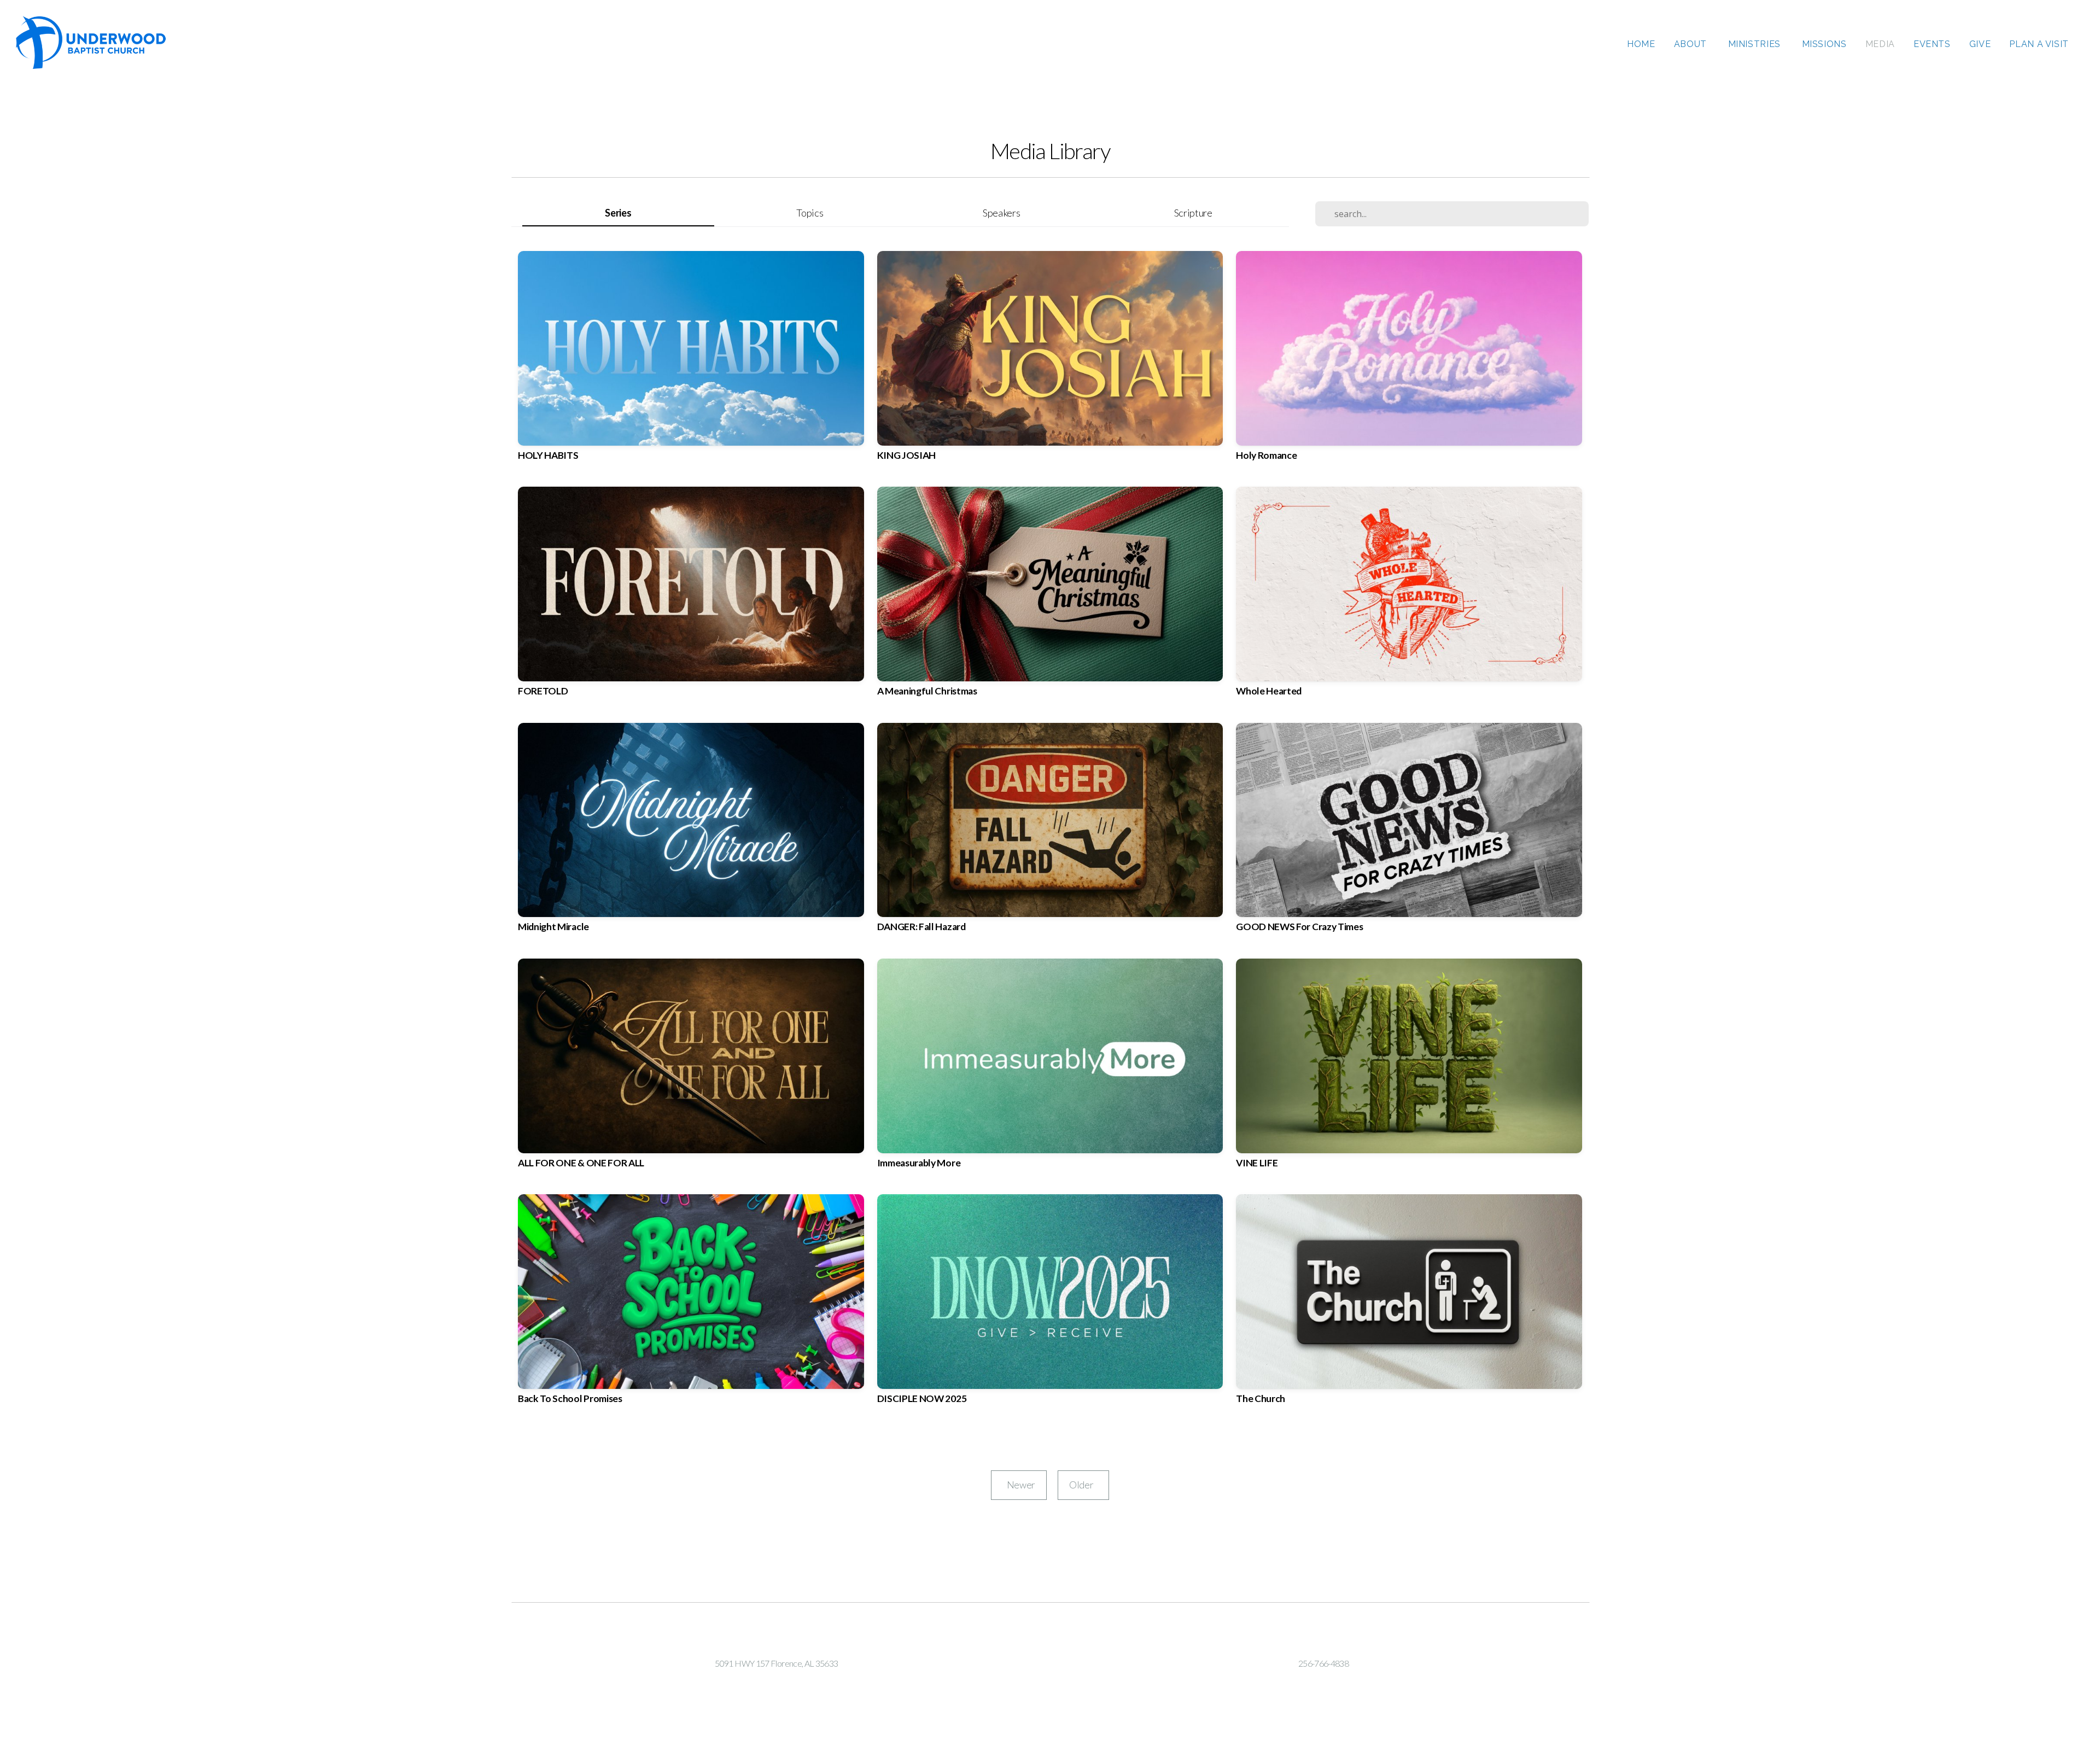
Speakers (1001, 213)
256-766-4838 (1323, 1663)
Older (1083, 1485)
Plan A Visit (2039, 44)
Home (1641, 44)
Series (618, 213)
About (1692, 44)
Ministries (1756, 44)
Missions (1824, 44)
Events (1932, 44)
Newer (1019, 1485)
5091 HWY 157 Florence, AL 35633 (776, 1663)
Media (1880, 44)
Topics (810, 213)
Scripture (1193, 213)
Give (1980, 44)
